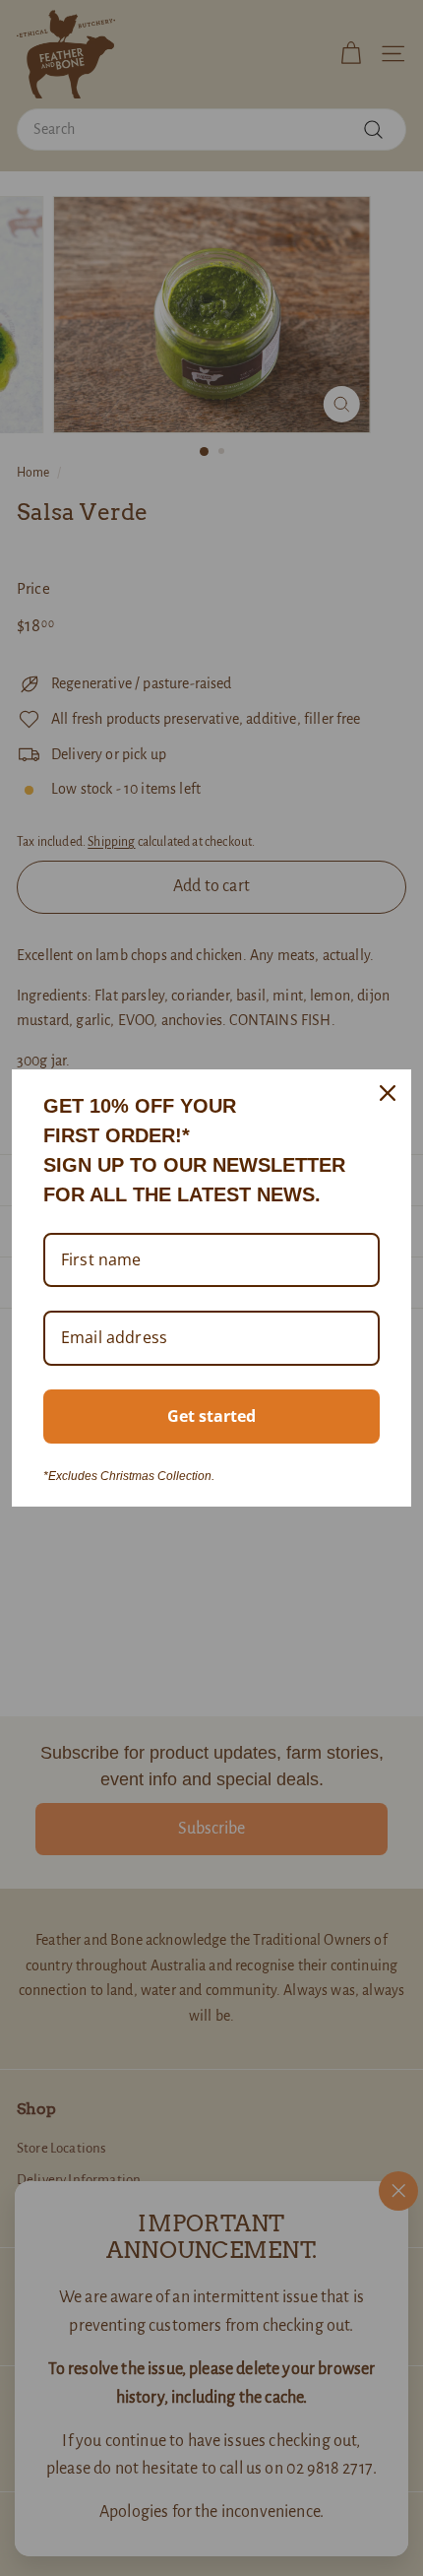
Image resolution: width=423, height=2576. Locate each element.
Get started (211, 1416)
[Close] (388, 1093)
